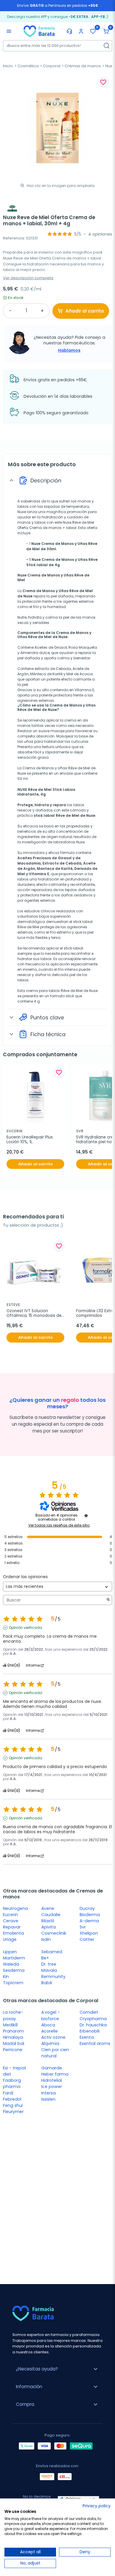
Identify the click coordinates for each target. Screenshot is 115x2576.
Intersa (49, 2093)
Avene (48, 1908)
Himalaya (13, 2037)
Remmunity (53, 1977)
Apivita (49, 1927)
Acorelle (50, 2031)
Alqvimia (50, 2043)
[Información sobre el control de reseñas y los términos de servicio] (86, 1516)
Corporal (52, 66)
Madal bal (14, 2043)
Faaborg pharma (12, 2083)
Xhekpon (89, 1933)
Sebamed (52, 1952)
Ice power (52, 2087)
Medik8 (10, 2025)
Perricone (13, 2050)
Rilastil (48, 1921)
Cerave (11, 1921)
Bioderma (90, 1915)
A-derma (89, 1921)
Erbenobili (90, 2031)
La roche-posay (13, 2015)
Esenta (87, 2037)
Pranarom (13, 2031)
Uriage (10, 1939)
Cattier (87, 1939)
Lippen (10, 1952)
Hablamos (69, 350)
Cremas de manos (83, 66)
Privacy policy (97, 2506)
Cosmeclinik (54, 1933)
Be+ (45, 1958)
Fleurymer (13, 2112)
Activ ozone (53, 2037)
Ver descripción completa (28, 278)
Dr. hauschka (93, 2025)
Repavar (12, 1927)
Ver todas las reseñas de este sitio (59, 1525)
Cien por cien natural (55, 2053)
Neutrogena (15, 1908)
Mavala (49, 1970)
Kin (6, 1977)
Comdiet (89, 2012)
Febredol (12, 2099)
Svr (83, 1927)
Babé (47, 1983)
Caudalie (51, 1915)
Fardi (8, 2093)
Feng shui (13, 2105)
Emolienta (13, 1933)
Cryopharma (93, 2019)
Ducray (87, 1908)
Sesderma (14, 1970)
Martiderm (14, 1958)
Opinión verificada (26, 1628)
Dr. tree (49, 1964)
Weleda (11, 1964)
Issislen (48, 2099)
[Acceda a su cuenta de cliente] (81, 31)
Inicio (8, 66)
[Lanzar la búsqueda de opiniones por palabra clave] (108, 1600)
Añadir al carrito (85, 311)
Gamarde (52, 2068)
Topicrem (13, 1983)
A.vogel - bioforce (51, 2015)
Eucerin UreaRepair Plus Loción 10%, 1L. (30, 1140)
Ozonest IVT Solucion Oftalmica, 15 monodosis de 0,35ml (35, 1314)
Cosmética (28, 66)
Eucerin (10, 1915)
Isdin (46, 1939)
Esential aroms (95, 2043)
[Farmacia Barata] (39, 31)
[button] (106, 31)
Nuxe (22, 512)
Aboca (48, 2025)
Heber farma (55, 2074)
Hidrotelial (52, 2080)
